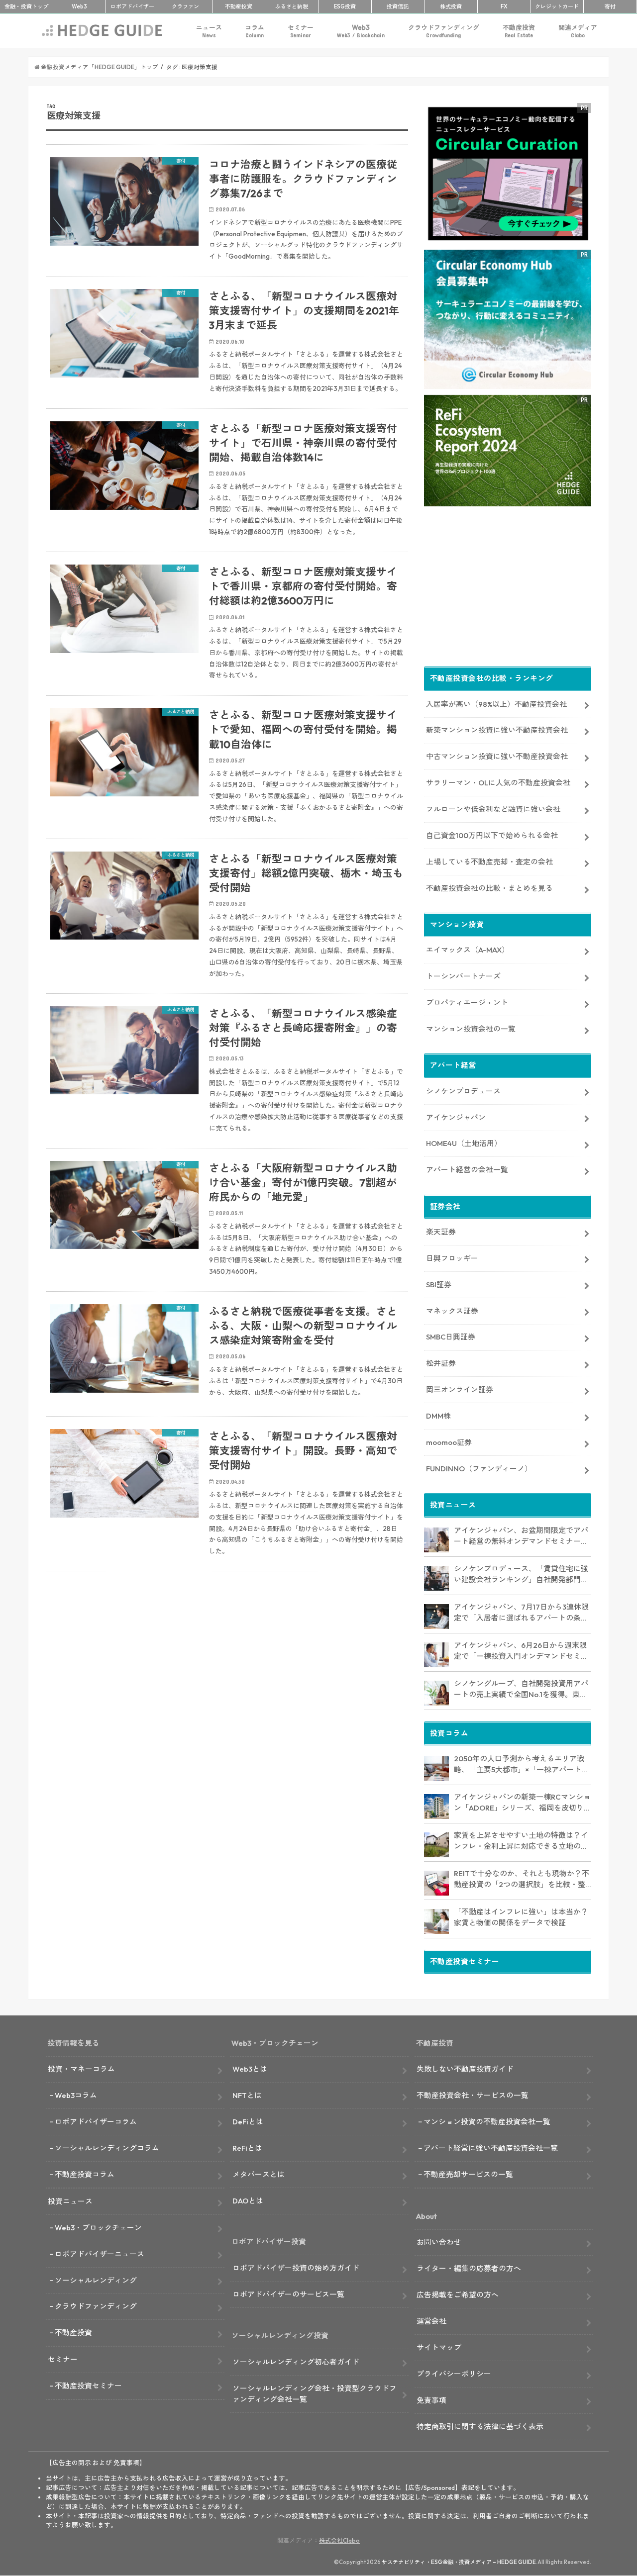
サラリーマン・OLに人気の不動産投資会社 (498, 783)
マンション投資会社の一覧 (471, 1029)
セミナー (301, 31)
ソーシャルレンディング (96, 2280)
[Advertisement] (227, 1699)
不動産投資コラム (85, 2174)
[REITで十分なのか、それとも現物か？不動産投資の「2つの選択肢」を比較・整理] (436, 1883)
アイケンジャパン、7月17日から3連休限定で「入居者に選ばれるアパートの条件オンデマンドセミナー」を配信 (521, 1613)
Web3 (361, 31)
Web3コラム (76, 2095)
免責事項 (431, 2400)
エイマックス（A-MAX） (468, 950)
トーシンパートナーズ (463, 976)
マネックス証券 (452, 1311)
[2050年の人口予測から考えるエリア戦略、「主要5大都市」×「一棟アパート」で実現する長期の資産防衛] (436, 1768)
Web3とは (250, 2069)
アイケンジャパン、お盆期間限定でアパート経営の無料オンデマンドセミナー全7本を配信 (521, 1536)
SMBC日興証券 (451, 1337)
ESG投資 (345, 6)
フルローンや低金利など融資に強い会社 (493, 809)
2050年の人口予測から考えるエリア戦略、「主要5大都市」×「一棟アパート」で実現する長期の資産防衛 (521, 1765)
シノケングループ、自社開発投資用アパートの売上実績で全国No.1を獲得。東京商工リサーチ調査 (521, 1690)
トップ (26, 6)
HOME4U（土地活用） (464, 1143)
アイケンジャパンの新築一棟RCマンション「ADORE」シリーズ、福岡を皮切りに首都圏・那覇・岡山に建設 (523, 1803)
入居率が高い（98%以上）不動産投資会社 (496, 704)
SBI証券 (439, 1285)
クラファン (185, 6)
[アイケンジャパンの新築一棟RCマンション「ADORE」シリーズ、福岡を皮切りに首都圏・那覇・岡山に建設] (436, 1807)
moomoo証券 (449, 1442)
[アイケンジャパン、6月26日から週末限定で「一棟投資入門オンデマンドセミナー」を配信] (436, 1655)
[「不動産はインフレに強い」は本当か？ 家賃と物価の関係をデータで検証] (436, 1921)
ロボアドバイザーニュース (100, 2254)
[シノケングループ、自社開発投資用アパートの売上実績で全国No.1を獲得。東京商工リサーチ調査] (436, 1693)
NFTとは (247, 2095)
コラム (255, 31)
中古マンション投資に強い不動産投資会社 (497, 756)
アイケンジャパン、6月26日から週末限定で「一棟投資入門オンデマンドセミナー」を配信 (521, 1651)
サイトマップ (439, 2347)
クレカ (557, 6)
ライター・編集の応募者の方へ (469, 2268)
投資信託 (398, 6)
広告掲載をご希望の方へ (458, 2295)
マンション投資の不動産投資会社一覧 (487, 2122)
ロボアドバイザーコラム (96, 2122)
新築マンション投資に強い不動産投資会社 (497, 730)
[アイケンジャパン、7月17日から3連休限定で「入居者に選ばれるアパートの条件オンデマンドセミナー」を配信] (436, 1617)
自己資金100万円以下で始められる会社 (492, 835)
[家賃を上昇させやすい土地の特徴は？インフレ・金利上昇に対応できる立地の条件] (436, 1845)
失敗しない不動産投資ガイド (465, 2069)
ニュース (209, 31)
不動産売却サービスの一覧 (468, 2174)
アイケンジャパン (456, 1117)
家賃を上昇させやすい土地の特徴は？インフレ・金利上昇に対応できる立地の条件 (521, 1841)
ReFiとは (247, 2148)
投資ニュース (70, 2201)
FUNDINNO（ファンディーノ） (479, 1469)
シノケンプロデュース (463, 1091)
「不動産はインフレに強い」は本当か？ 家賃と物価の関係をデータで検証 (521, 1917)
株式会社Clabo (339, 2540)
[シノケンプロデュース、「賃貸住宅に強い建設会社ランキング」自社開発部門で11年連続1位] (436, 1578)
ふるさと (292, 6)
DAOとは (248, 2201)
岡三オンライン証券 (460, 1389)
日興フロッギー (452, 1258)
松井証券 (441, 1363)
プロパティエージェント (467, 1002)
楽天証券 (441, 1232)
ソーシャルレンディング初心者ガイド (296, 2362)
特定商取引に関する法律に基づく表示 (480, 2427)
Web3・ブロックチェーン (98, 2228)
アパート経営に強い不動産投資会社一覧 (491, 2148)
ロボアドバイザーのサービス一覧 (288, 2294)
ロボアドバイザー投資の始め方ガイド (296, 2268)
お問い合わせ (439, 2242)
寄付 (610, 6)
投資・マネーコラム (81, 2069)
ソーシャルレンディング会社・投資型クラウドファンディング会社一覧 (315, 2394)
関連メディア (578, 31)
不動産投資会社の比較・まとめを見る (489, 888)
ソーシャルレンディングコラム (107, 2148)
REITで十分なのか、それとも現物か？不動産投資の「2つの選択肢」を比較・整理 (522, 1880)
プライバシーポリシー (454, 2374)
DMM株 (438, 1416)
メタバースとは (259, 2174)
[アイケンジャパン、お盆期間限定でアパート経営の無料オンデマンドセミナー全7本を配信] (436, 1540)
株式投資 (451, 6)
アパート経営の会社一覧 (467, 1170)
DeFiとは (248, 2122)
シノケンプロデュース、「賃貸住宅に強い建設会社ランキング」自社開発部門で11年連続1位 (521, 1575)
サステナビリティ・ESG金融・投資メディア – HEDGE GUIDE (459, 2562)
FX (504, 6)
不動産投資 (239, 6)
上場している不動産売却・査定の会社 (489, 862)
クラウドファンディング (444, 31)
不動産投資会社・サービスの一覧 (473, 2095)
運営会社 (431, 2321)
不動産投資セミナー (88, 2386)
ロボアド (132, 6)
